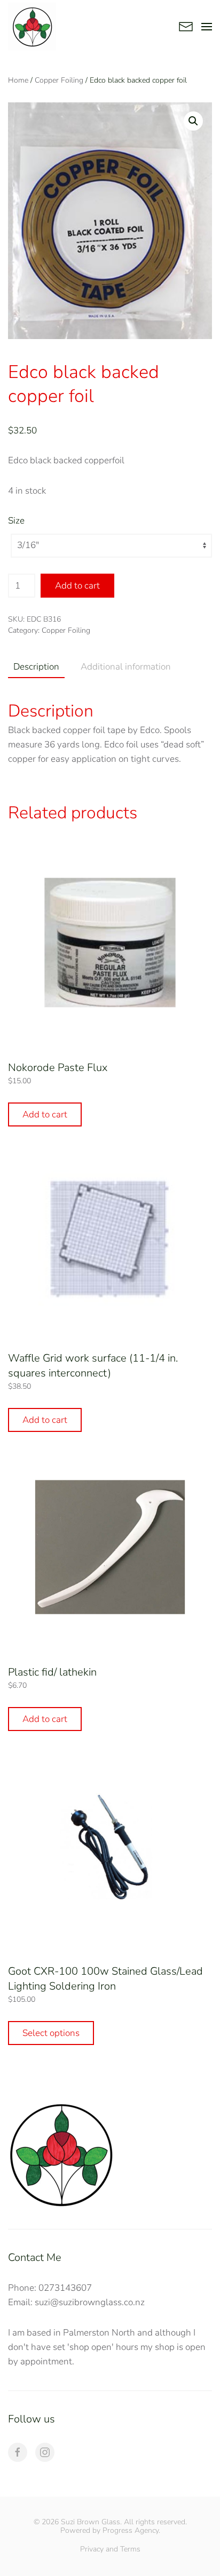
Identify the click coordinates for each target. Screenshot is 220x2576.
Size (16, 521)
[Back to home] (32, 27)
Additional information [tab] (126, 667)
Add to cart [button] (45, 1114)
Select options (51, 2033)
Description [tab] (36, 667)
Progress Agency (131, 2530)
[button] (207, 27)
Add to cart (77, 586)
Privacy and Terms (110, 2549)
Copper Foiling (59, 80)
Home (18, 80)
